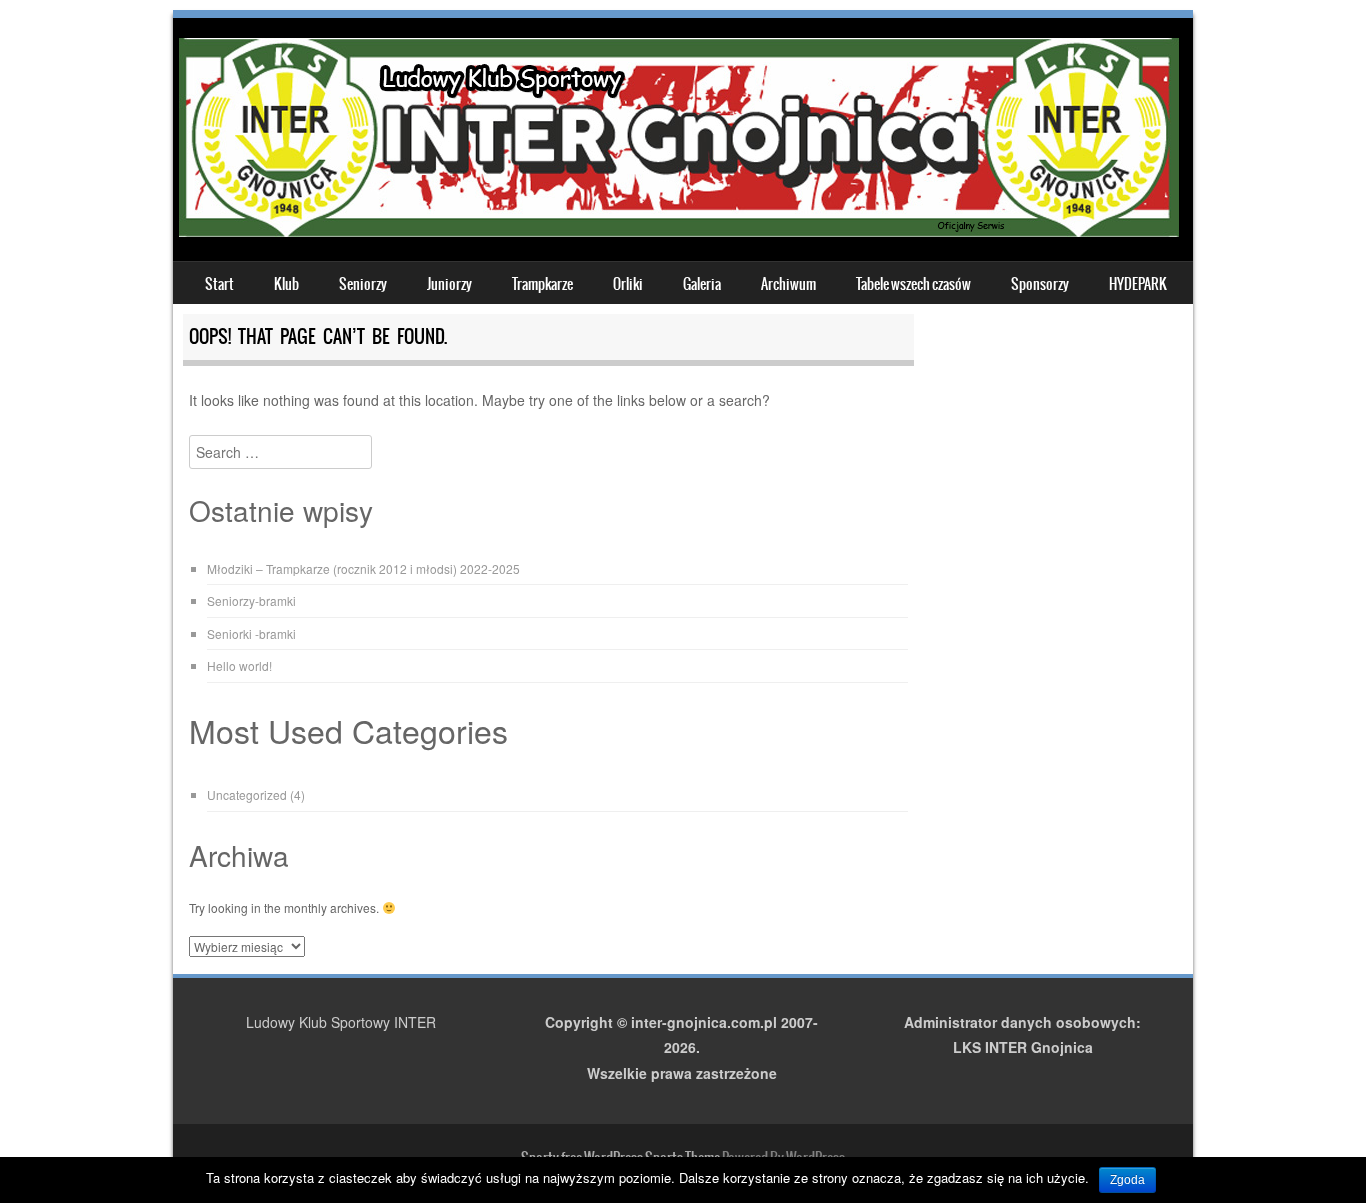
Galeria (702, 284)
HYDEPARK (1138, 284)
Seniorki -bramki (251, 633)
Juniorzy (449, 284)
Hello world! (239, 665)
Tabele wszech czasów (913, 284)
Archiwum (788, 284)
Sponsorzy (1040, 284)
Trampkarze (542, 284)
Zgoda (1127, 1180)
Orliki (628, 284)
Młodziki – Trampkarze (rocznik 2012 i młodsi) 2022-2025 (363, 568)
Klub (286, 284)
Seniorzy (363, 284)
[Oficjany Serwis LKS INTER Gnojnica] (679, 231)
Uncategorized (247, 794)
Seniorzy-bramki (251, 600)
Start (219, 284)
